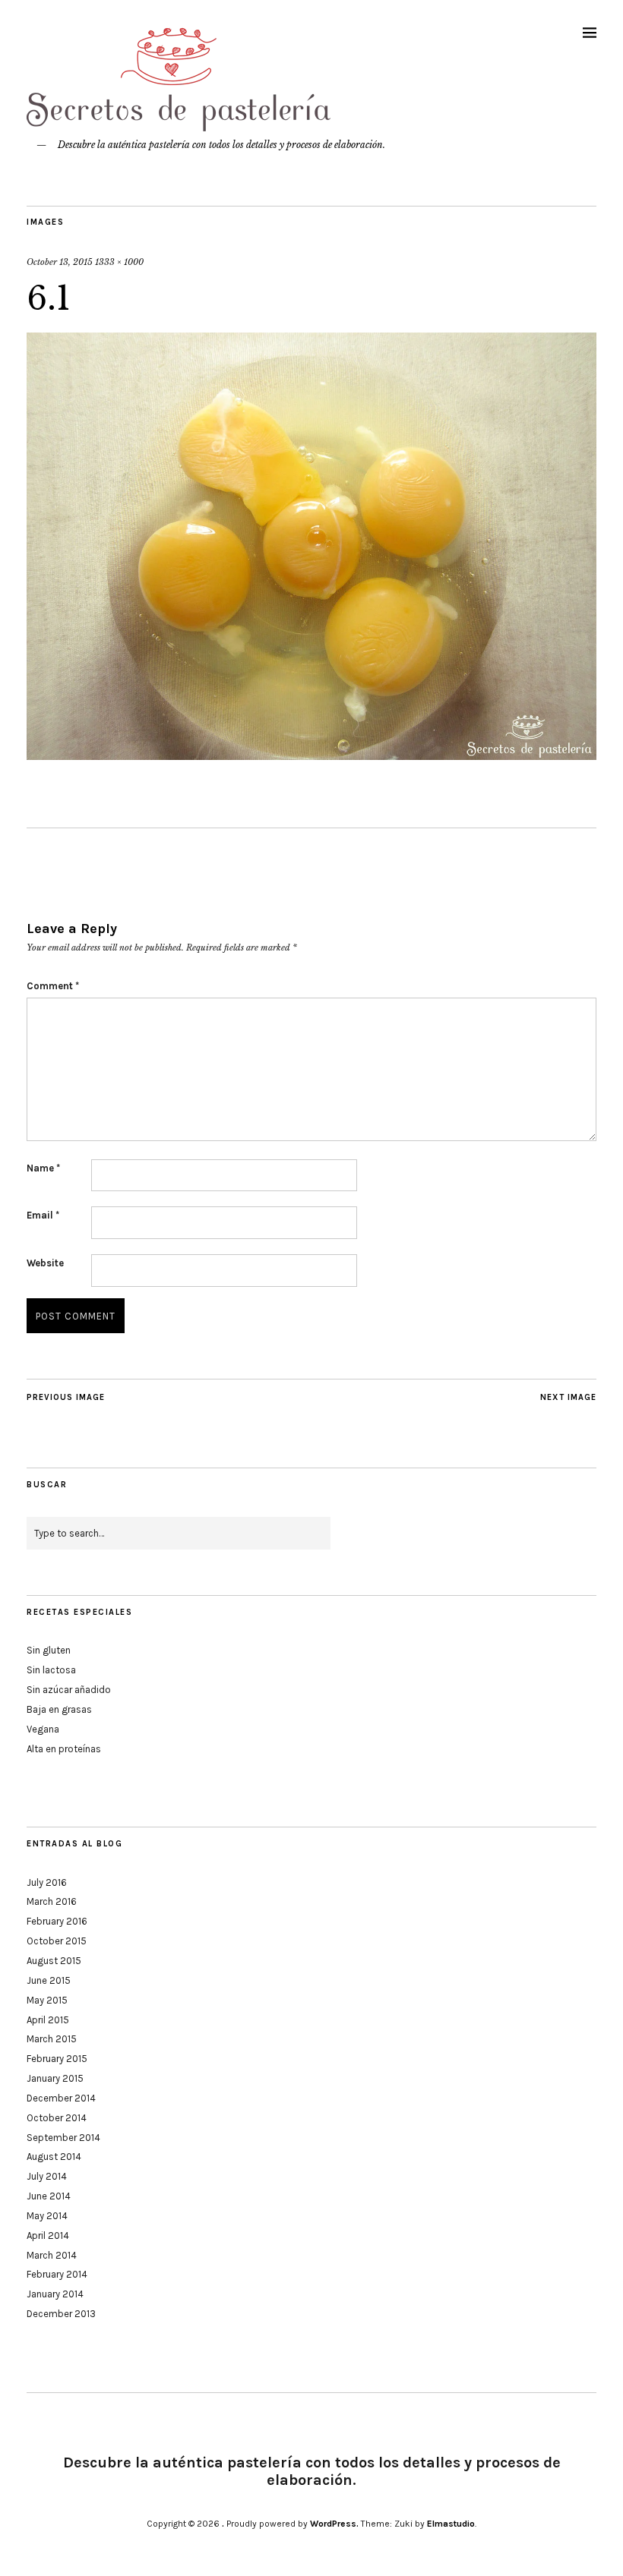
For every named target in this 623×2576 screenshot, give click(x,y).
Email (43, 1215)
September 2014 (63, 2138)
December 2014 (61, 2098)
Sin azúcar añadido (69, 1690)
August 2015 (54, 1961)
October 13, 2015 (60, 262)
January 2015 (55, 2078)
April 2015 (48, 2020)
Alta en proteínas (64, 1749)
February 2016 (57, 1921)
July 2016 (47, 1882)
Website (45, 1263)
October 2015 (57, 1941)
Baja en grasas (59, 1709)
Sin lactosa (51, 1670)
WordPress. (334, 2524)
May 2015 (47, 2000)
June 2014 (49, 2196)
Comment (53, 986)
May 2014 (47, 2216)
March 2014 (52, 2255)
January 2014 (55, 2294)
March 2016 (52, 1901)
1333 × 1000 (119, 262)
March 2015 (52, 2039)
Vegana (43, 1729)
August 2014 (54, 2157)
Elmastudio (451, 2524)
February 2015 (57, 2059)
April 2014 (48, 2235)
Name (43, 1168)
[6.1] (311, 755)
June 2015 (49, 1980)
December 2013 (61, 2314)
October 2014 (57, 2118)
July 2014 (47, 2176)
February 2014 (57, 2274)
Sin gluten (49, 1650)
